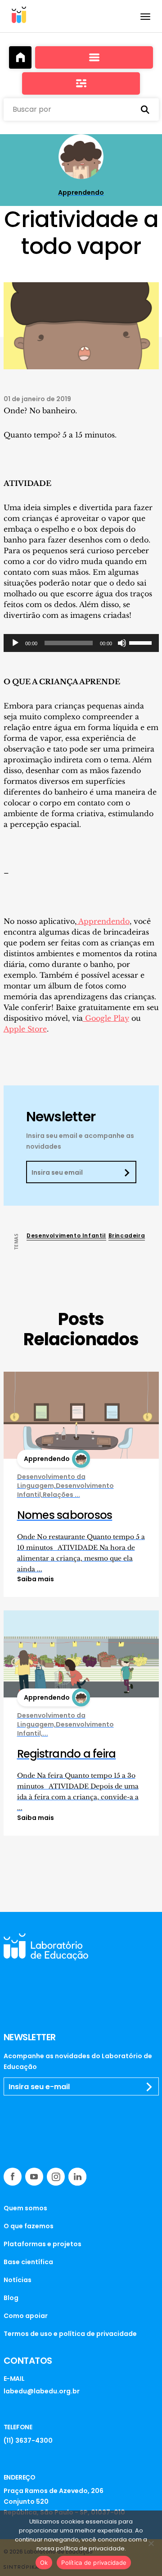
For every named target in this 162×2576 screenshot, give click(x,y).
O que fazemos (29, 2226)
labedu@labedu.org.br (42, 2391)
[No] (151, 2543)
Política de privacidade (94, 2563)
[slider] (142, 642)
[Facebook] (13, 2177)
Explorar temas (81, 83)
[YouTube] (34, 2177)
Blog (11, 2298)
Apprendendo (103, 921)
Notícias (18, 2280)
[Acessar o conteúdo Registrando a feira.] (81, 1654)
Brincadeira (127, 1236)
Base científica (28, 2262)
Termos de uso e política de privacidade (70, 2334)
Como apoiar (26, 2316)
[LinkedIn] (77, 2177)
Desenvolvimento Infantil (66, 1236)
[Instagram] (56, 2177)
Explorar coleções (94, 57)
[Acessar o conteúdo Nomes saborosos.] (81, 1415)
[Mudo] (122, 643)
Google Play (106, 1018)
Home (20, 57)
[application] (81, 643)
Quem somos (25, 2208)
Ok (44, 2563)
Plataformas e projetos (43, 2244)
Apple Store (25, 1029)
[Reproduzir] (15, 643)
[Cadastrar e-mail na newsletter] (149, 2087)
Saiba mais (36, 1579)
